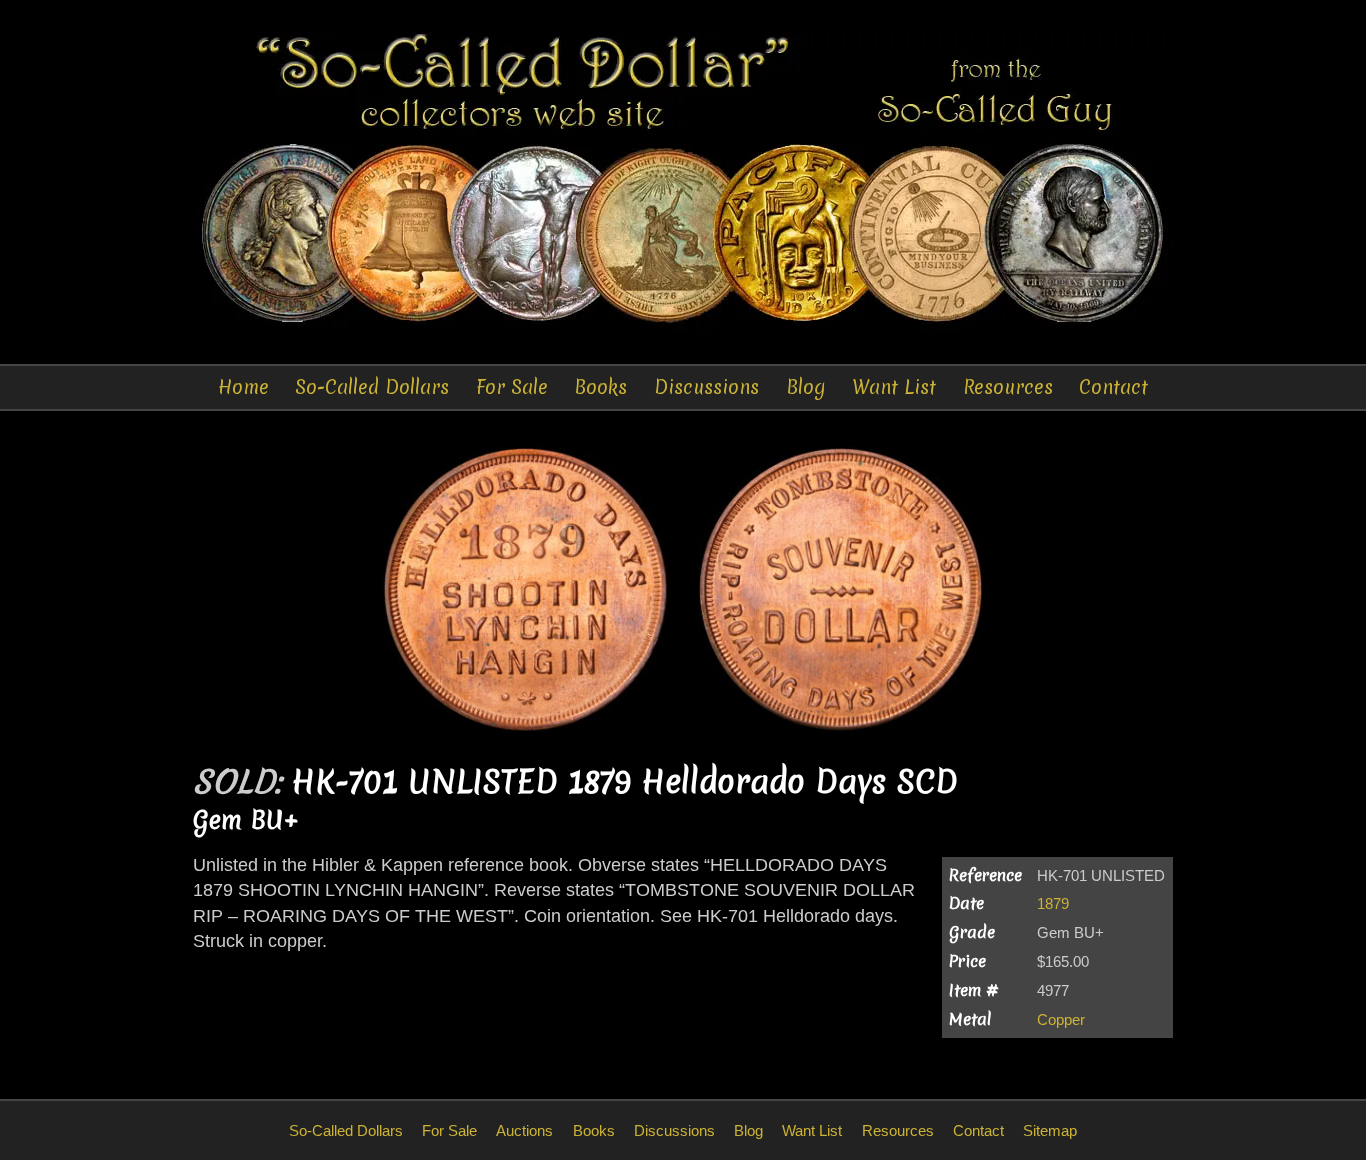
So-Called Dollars (372, 387)
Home (243, 387)
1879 (1053, 903)
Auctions (524, 1130)
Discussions (706, 387)
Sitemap (1050, 1130)
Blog (806, 387)
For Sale (512, 387)
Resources (1008, 387)
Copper (1061, 1019)
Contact (1113, 387)
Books (600, 387)
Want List (894, 387)
